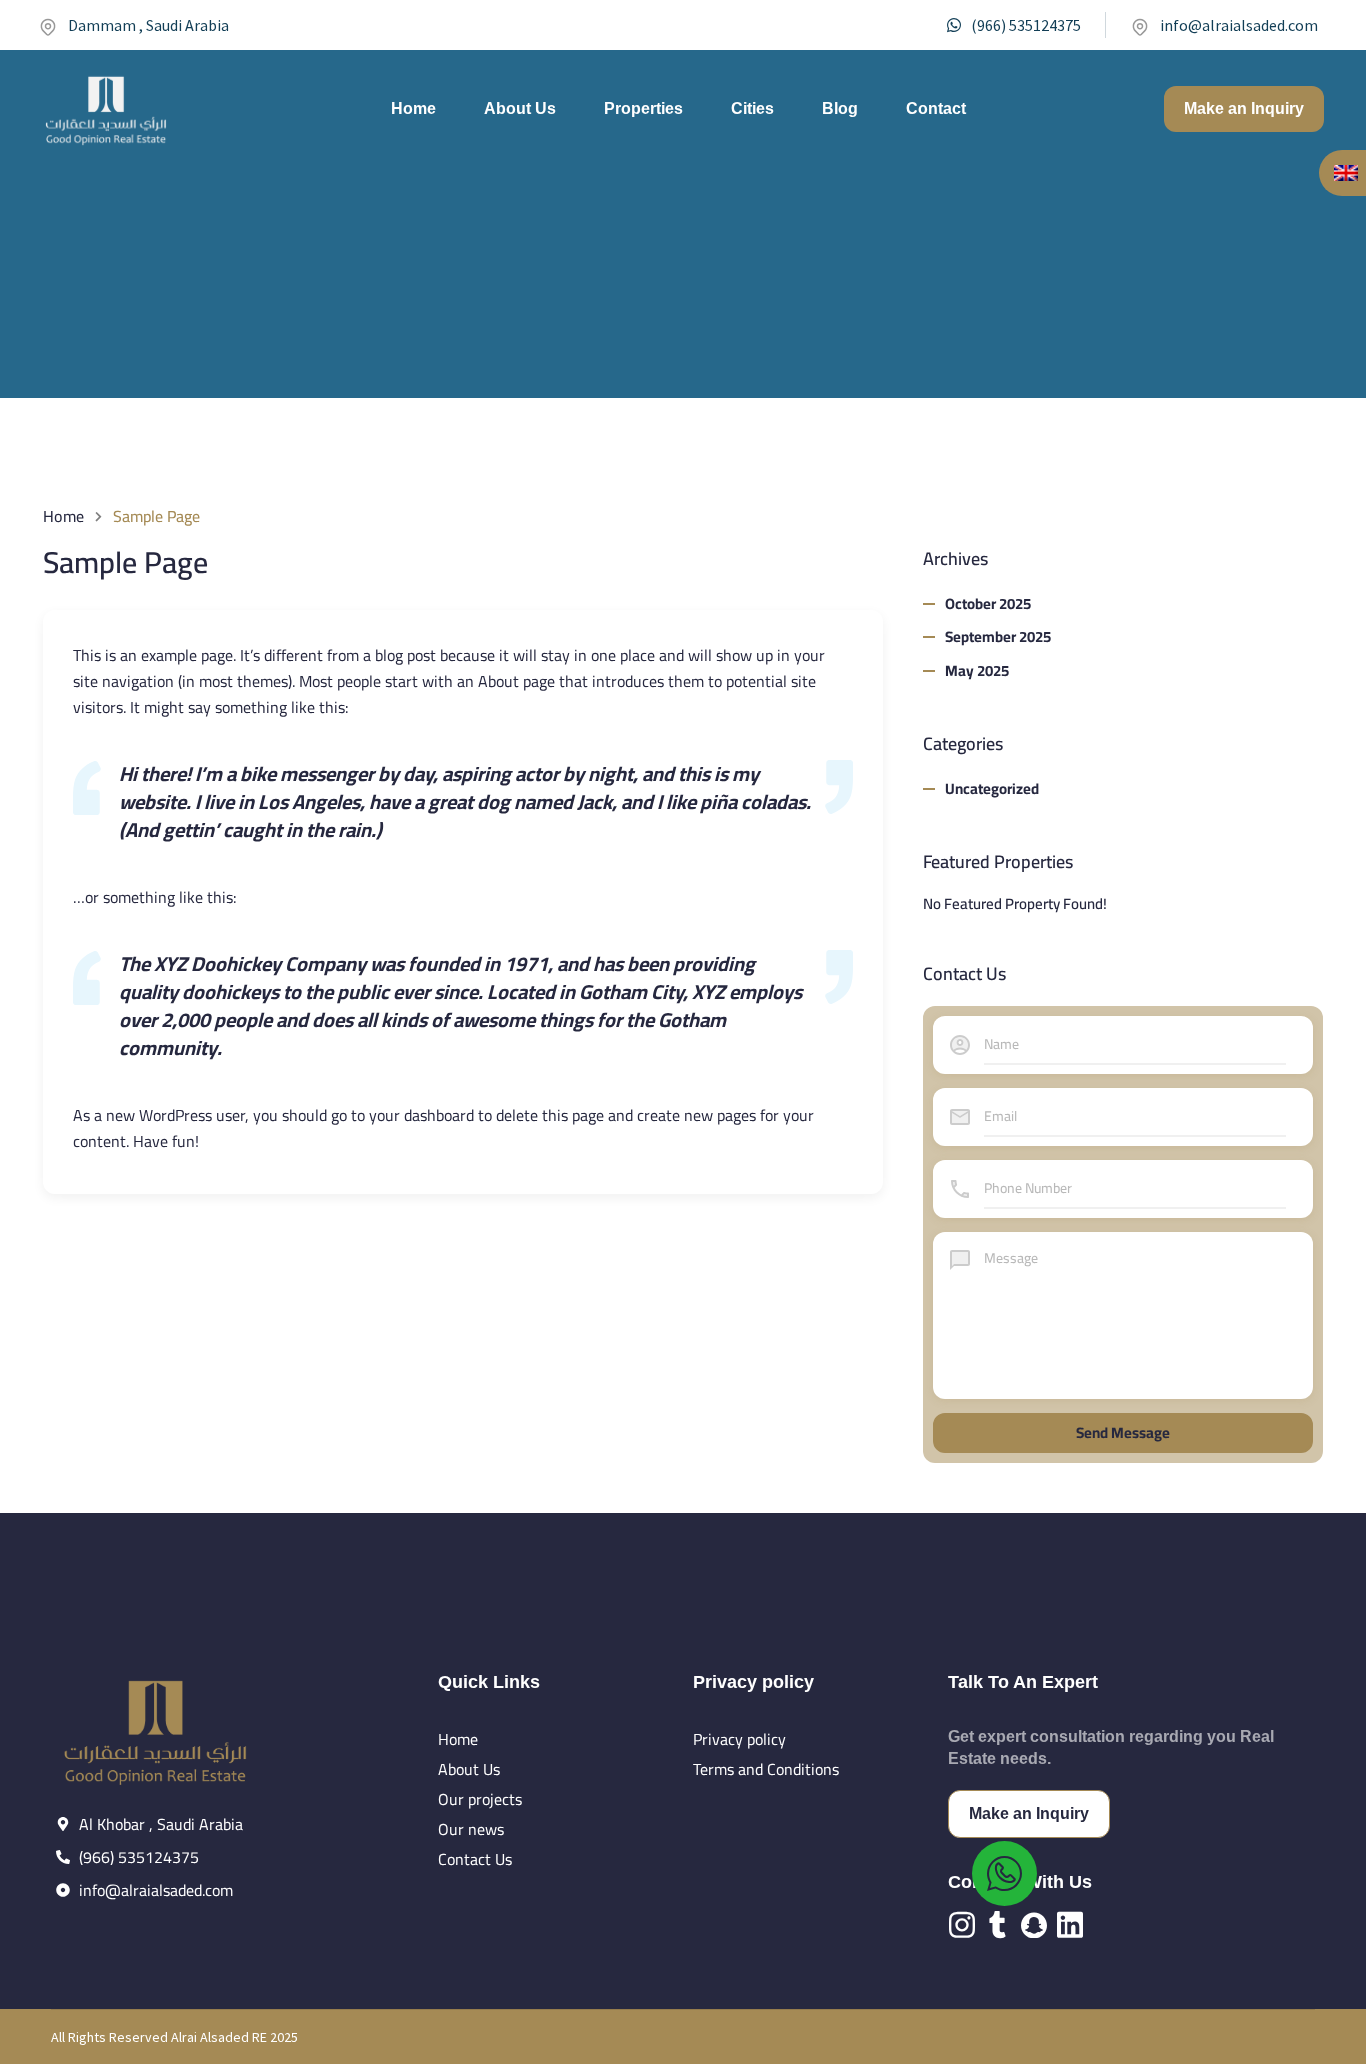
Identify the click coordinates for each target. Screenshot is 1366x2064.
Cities (752, 108)
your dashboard (421, 1115)
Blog (840, 108)
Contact (936, 108)
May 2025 (977, 670)
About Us (520, 108)
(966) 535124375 (1026, 25)
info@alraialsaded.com (1239, 25)
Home (413, 108)
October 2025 (988, 603)
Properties (643, 108)
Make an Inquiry (1244, 108)
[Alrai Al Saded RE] (106, 109)
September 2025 (998, 636)
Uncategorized (992, 788)
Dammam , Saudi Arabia (148, 25)
